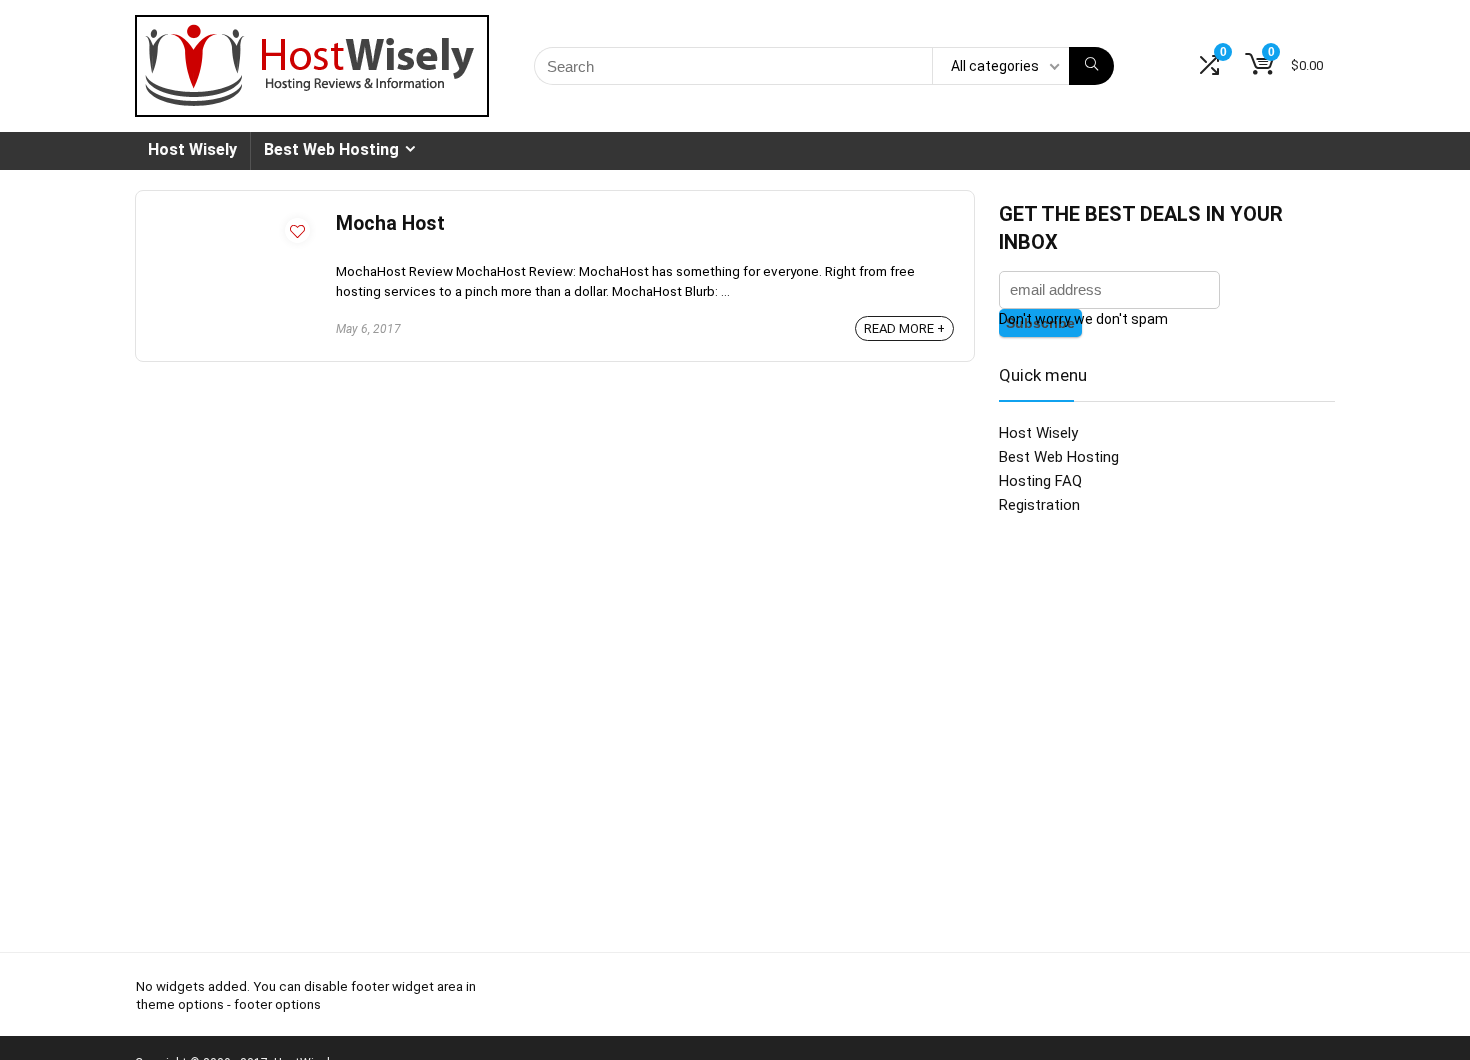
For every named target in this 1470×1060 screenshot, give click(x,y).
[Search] (1091, 66)
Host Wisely (192, 149)
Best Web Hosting (331, 149)
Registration (1039, 505)
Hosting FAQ (1040, 481)
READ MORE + (904, 328)
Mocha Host (390, 223)
